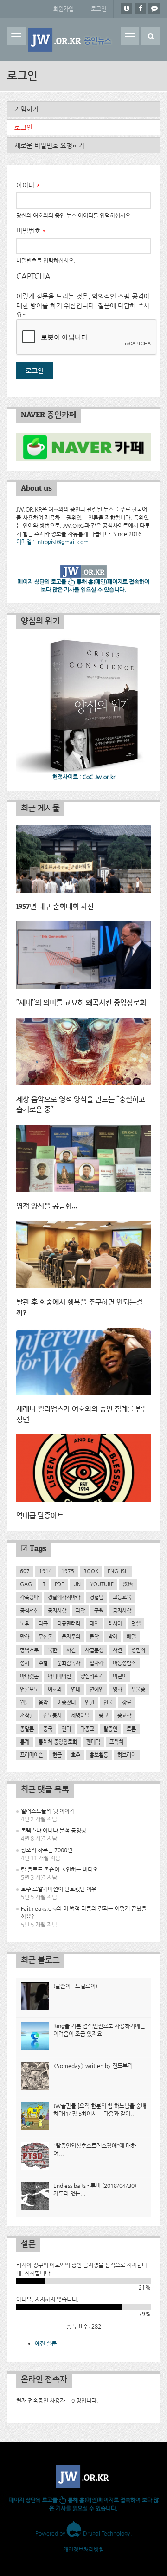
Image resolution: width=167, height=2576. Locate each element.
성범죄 (138, 1650)
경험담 (96, 1597)
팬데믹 (93, 1742)
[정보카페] (126, 9)
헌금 (57, 1755)
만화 (25, 1636)
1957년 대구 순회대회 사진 (55, 907)
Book (91, 1571)
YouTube (102, 1584)
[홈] (71, 40)
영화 (117, 1689)
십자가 (96, 1663)
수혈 (43, 1663)
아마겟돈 (29, 1676)
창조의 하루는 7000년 (47, 1850)
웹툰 (25, 1702)
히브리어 (127, 1755)
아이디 (28, 185)
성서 (25, 1663)
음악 (43, 1702)
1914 (45, 1571)
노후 (25, 1623)
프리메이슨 (32, 1755)
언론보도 (29, 1689)
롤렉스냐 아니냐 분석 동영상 (54, 1830)
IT (43, 1584)
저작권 (27, 1715)
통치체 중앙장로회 (58, 1742)
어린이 (120, 1676)
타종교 (87, 1729)
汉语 (128, 1584)
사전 (117, 1650)
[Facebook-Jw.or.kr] (140, 9)
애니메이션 (59, 1676)
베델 (131, 1636)
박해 (113, 1636)
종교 (103, 1715)
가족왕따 (29, 1597)
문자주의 (71, 1636)
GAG (26, 1584)
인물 (108, 1702)
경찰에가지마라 (64, 1597)
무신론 (45, 1636)
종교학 (124, 1715)
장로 (127, 1702)
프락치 (116, 1742)
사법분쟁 (94, 1650)
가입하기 (26, 109)
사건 (71, 1650)
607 (25, 1571)
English (118, 1571)
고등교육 (122, 1597)
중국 (48, 1729)
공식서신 (29, 1610)
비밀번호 (31, 231)
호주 (76, 1755)
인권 (90, 1702)
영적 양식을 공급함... (47, 1206)
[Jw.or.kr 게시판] (154, 9)
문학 (94, 1636)
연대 (76, 1689)
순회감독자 (69, 1663)
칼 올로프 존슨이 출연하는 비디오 (59, 1869)
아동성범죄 (124, 1663)
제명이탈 (80, 1715)
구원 (99, 1610)
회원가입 (64, 9)
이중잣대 (66, 1702)
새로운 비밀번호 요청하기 (49, 145)
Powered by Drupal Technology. (84, 2533)
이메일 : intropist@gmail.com (52, 542)
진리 (66, 1729)
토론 (131, 1729)
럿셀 (136, 1623)
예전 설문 (46, 2343)
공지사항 (57, 1610)
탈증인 (110, 1729)
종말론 (27, 1729)
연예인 (96, 1689)
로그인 (99, 9)
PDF (59, 1584)
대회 (94, 1623)
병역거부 (29, 1650)
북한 (52, 1650)
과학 (80, 1610)
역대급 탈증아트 (40, 1516)
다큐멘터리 (69, 1623)
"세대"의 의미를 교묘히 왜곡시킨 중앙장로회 (81, 1003)
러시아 (115, 1623)
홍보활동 (99, 1755)
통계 (25, 1742)
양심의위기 (92, 1676)
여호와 (55, 1689)
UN (77, 1584)
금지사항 (122, 1610)
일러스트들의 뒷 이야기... (51, 1811)
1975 (68, 1571)
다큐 (43, 1623)
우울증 (138, 1689)
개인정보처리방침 (83, 2550)
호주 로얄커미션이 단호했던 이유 (59, 1889)
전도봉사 (52, 1715)
